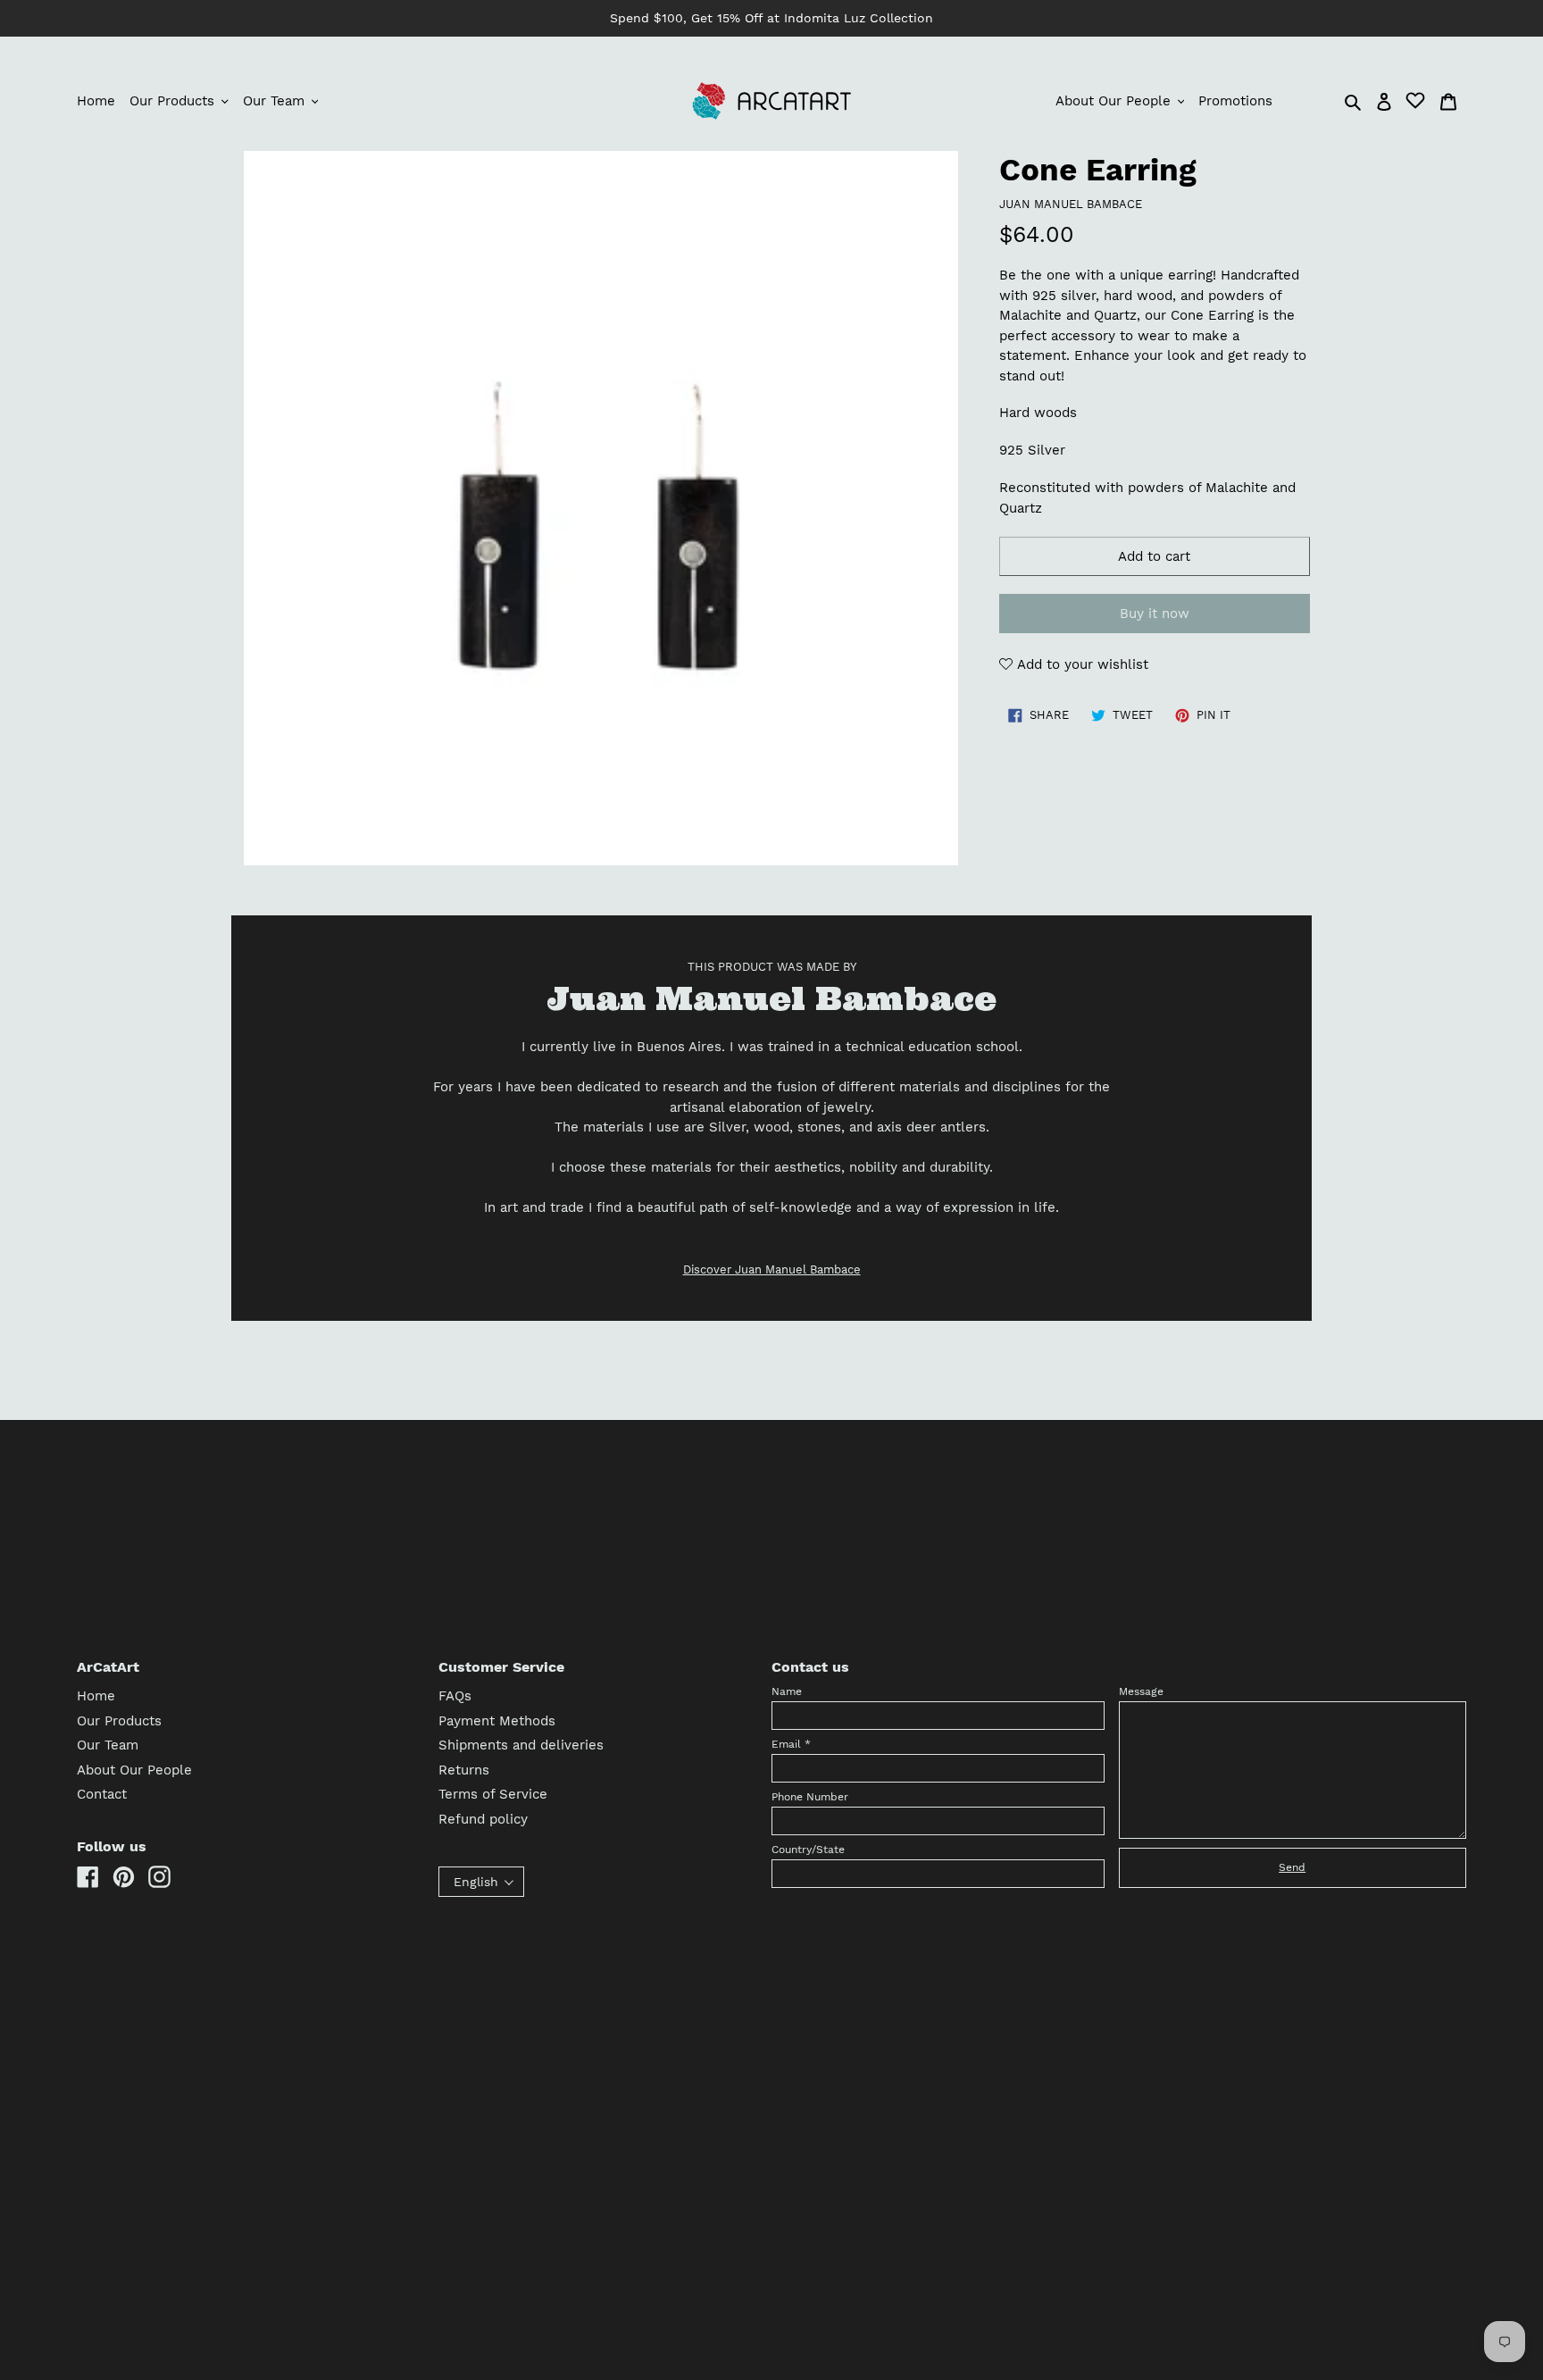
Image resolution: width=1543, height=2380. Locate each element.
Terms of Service (493, 1794)
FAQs (455, 1696)
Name (787, 1691)
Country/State (808, 1850)
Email (791, 1744)
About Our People (134, 1770)
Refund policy (483, 1819)
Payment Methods (497, 1721)
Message (1141, 1691)
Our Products (119, 1721)
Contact (102, 1794)
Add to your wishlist (1080, 664)
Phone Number (810, 1797)
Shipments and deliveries (521, 1745)
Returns (464, 1770)
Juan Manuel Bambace (1071, 204)
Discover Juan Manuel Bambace (772, 1269)
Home (96, 1696)
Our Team (108, 1745)
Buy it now (1155, 614)
